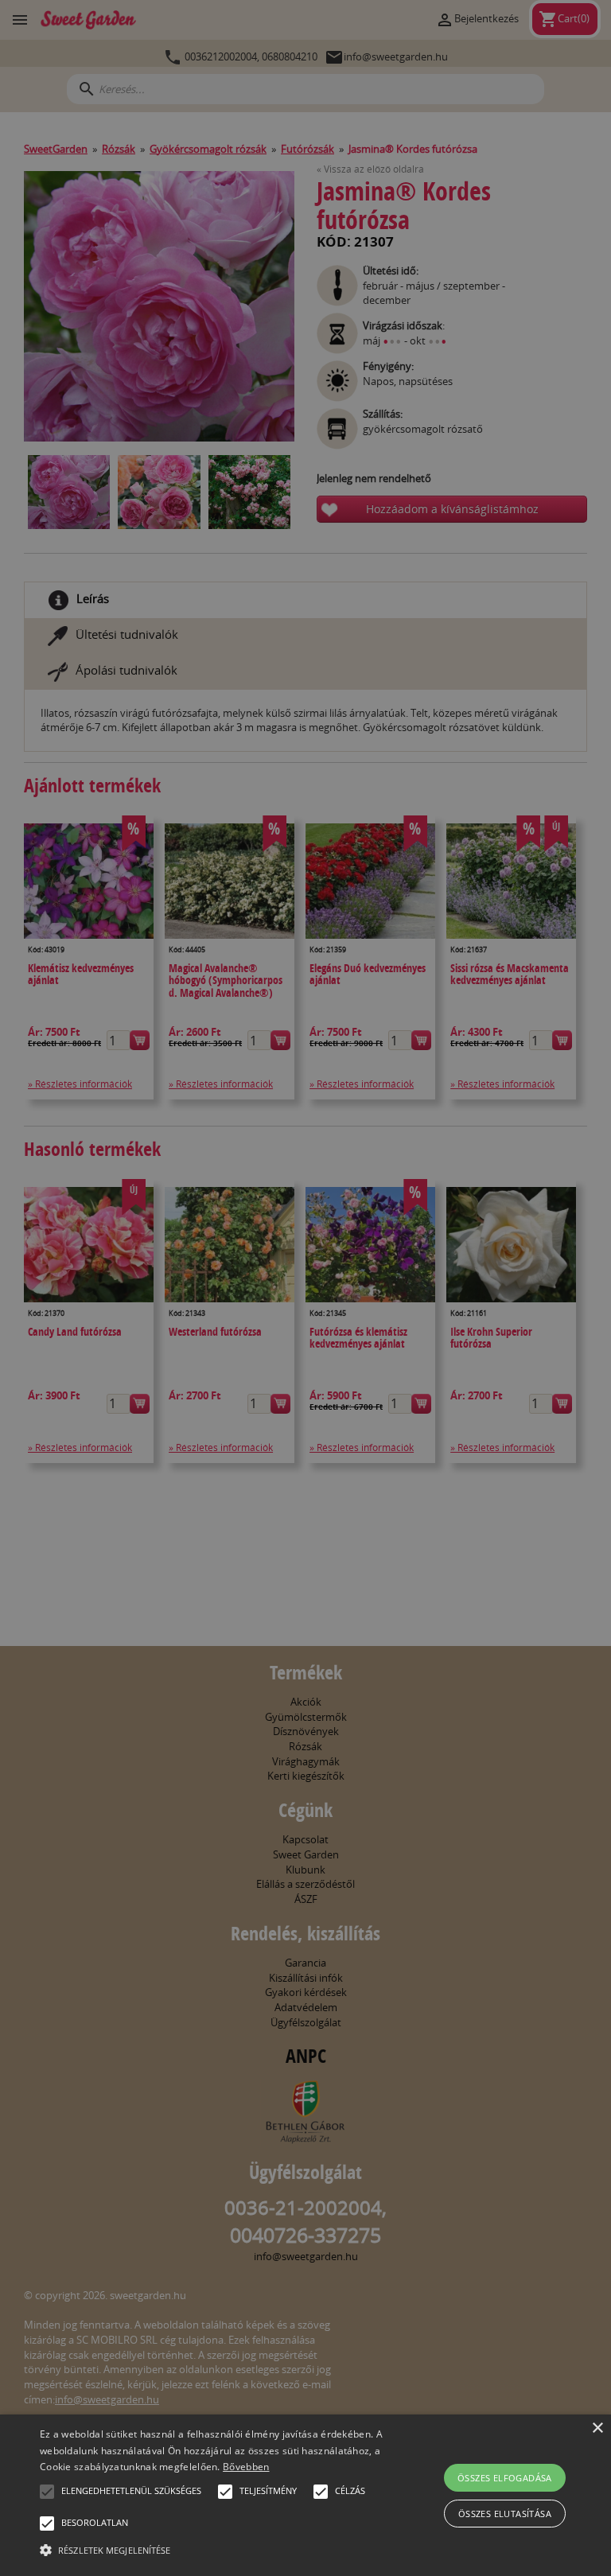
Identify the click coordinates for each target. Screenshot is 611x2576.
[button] (47, 2492)
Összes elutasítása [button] (505, 2514)
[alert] (305, 1288)
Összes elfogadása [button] (505, 2478)
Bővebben (246, 2467)
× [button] (597, 2428)
